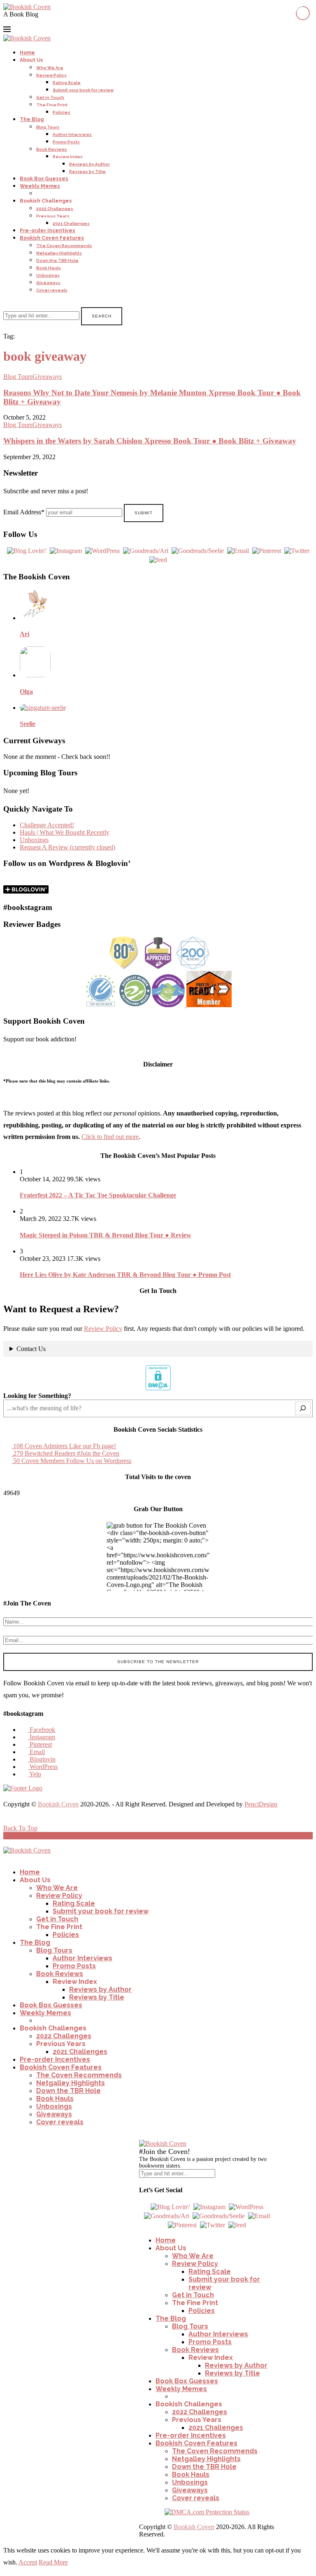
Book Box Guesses (44, 179)
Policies (62, 112)
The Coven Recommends (64, 246)
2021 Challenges (71, 223)
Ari (24, 634)
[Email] (37, 22)
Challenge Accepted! (47, 825)
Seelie (28, 724)
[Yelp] (67, 22)
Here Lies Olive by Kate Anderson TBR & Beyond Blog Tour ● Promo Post (125, 1275)
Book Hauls (49, 268)
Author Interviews (72, 134)
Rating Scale (67, 83)
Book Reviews (52, 149)
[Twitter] (297, 550)
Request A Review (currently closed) (67, 847)
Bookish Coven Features (52, 238)
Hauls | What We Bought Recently (65, 832)
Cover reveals (52, 290)
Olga (26, 692)
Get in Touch (50, 97)
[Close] (143, 2136)
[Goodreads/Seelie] (198, 550)
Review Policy (51, 75)
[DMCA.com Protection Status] (158, 1388)
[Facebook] (7, 22)
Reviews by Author (89, 164)
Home (27, 53)
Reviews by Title (87, 171)
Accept (28, 2562)
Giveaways (48, 283)
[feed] (158, 559)
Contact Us (31, 1349)
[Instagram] (17, 22)
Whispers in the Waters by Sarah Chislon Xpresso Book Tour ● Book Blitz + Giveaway (150, 441)
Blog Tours (48, 127)
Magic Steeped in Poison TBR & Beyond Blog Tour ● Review (106, 1235)
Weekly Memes (40, 186)
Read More (53, 2562)
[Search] (6, 303)
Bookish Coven (58, 1804)
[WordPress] (57, 22)
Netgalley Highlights (59, 253)
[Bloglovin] (47, 22)
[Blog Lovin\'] (27, 550)
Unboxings (48, 275)
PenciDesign (261, 1804)
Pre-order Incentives (48, 231)
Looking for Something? (37, 1396)
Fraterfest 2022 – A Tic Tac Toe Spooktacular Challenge (98, 1195)
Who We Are (50, 68)
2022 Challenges (55, 209)
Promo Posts (66, 142)
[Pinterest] (27, 22)
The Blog (32, 119)
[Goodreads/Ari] (146, 550)
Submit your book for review (83, 90)
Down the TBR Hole (57, 260)
